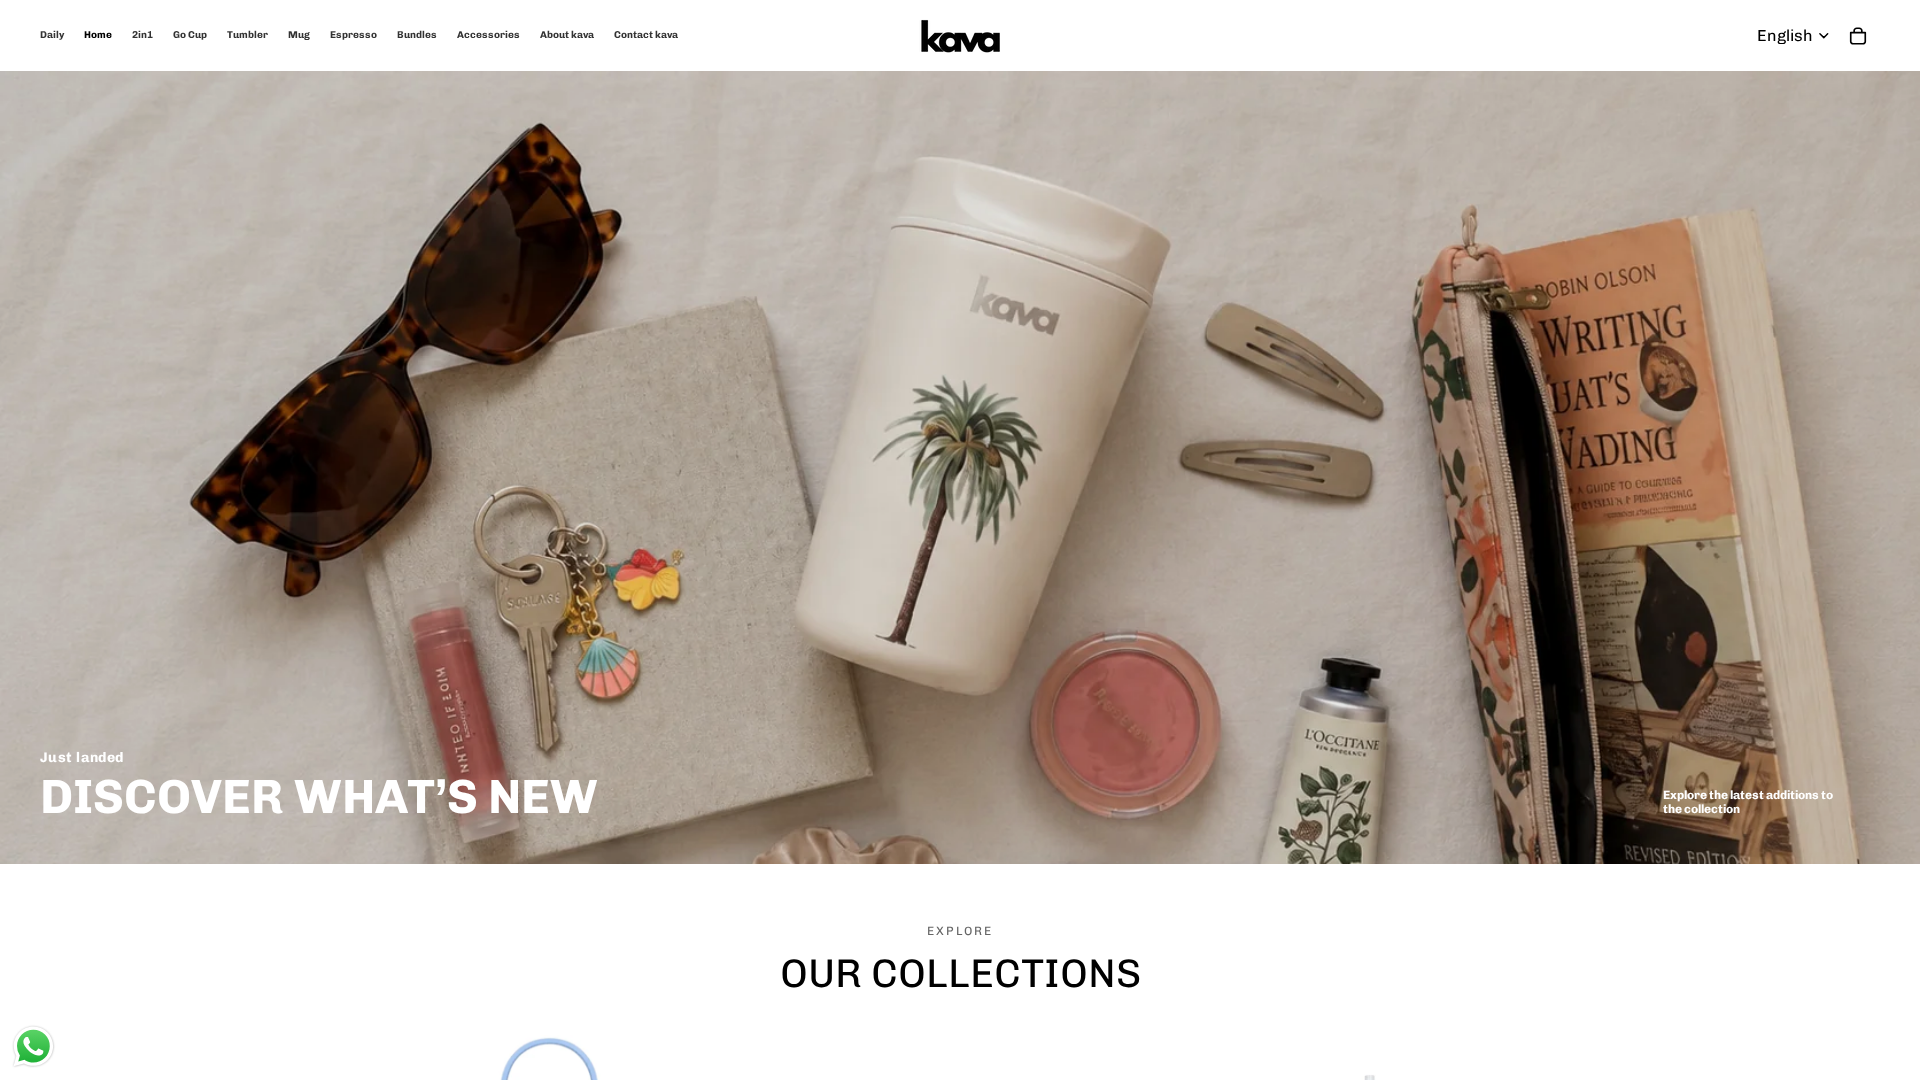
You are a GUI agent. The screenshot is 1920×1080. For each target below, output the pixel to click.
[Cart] (1858, 36)
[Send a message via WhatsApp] (33, 1046)
